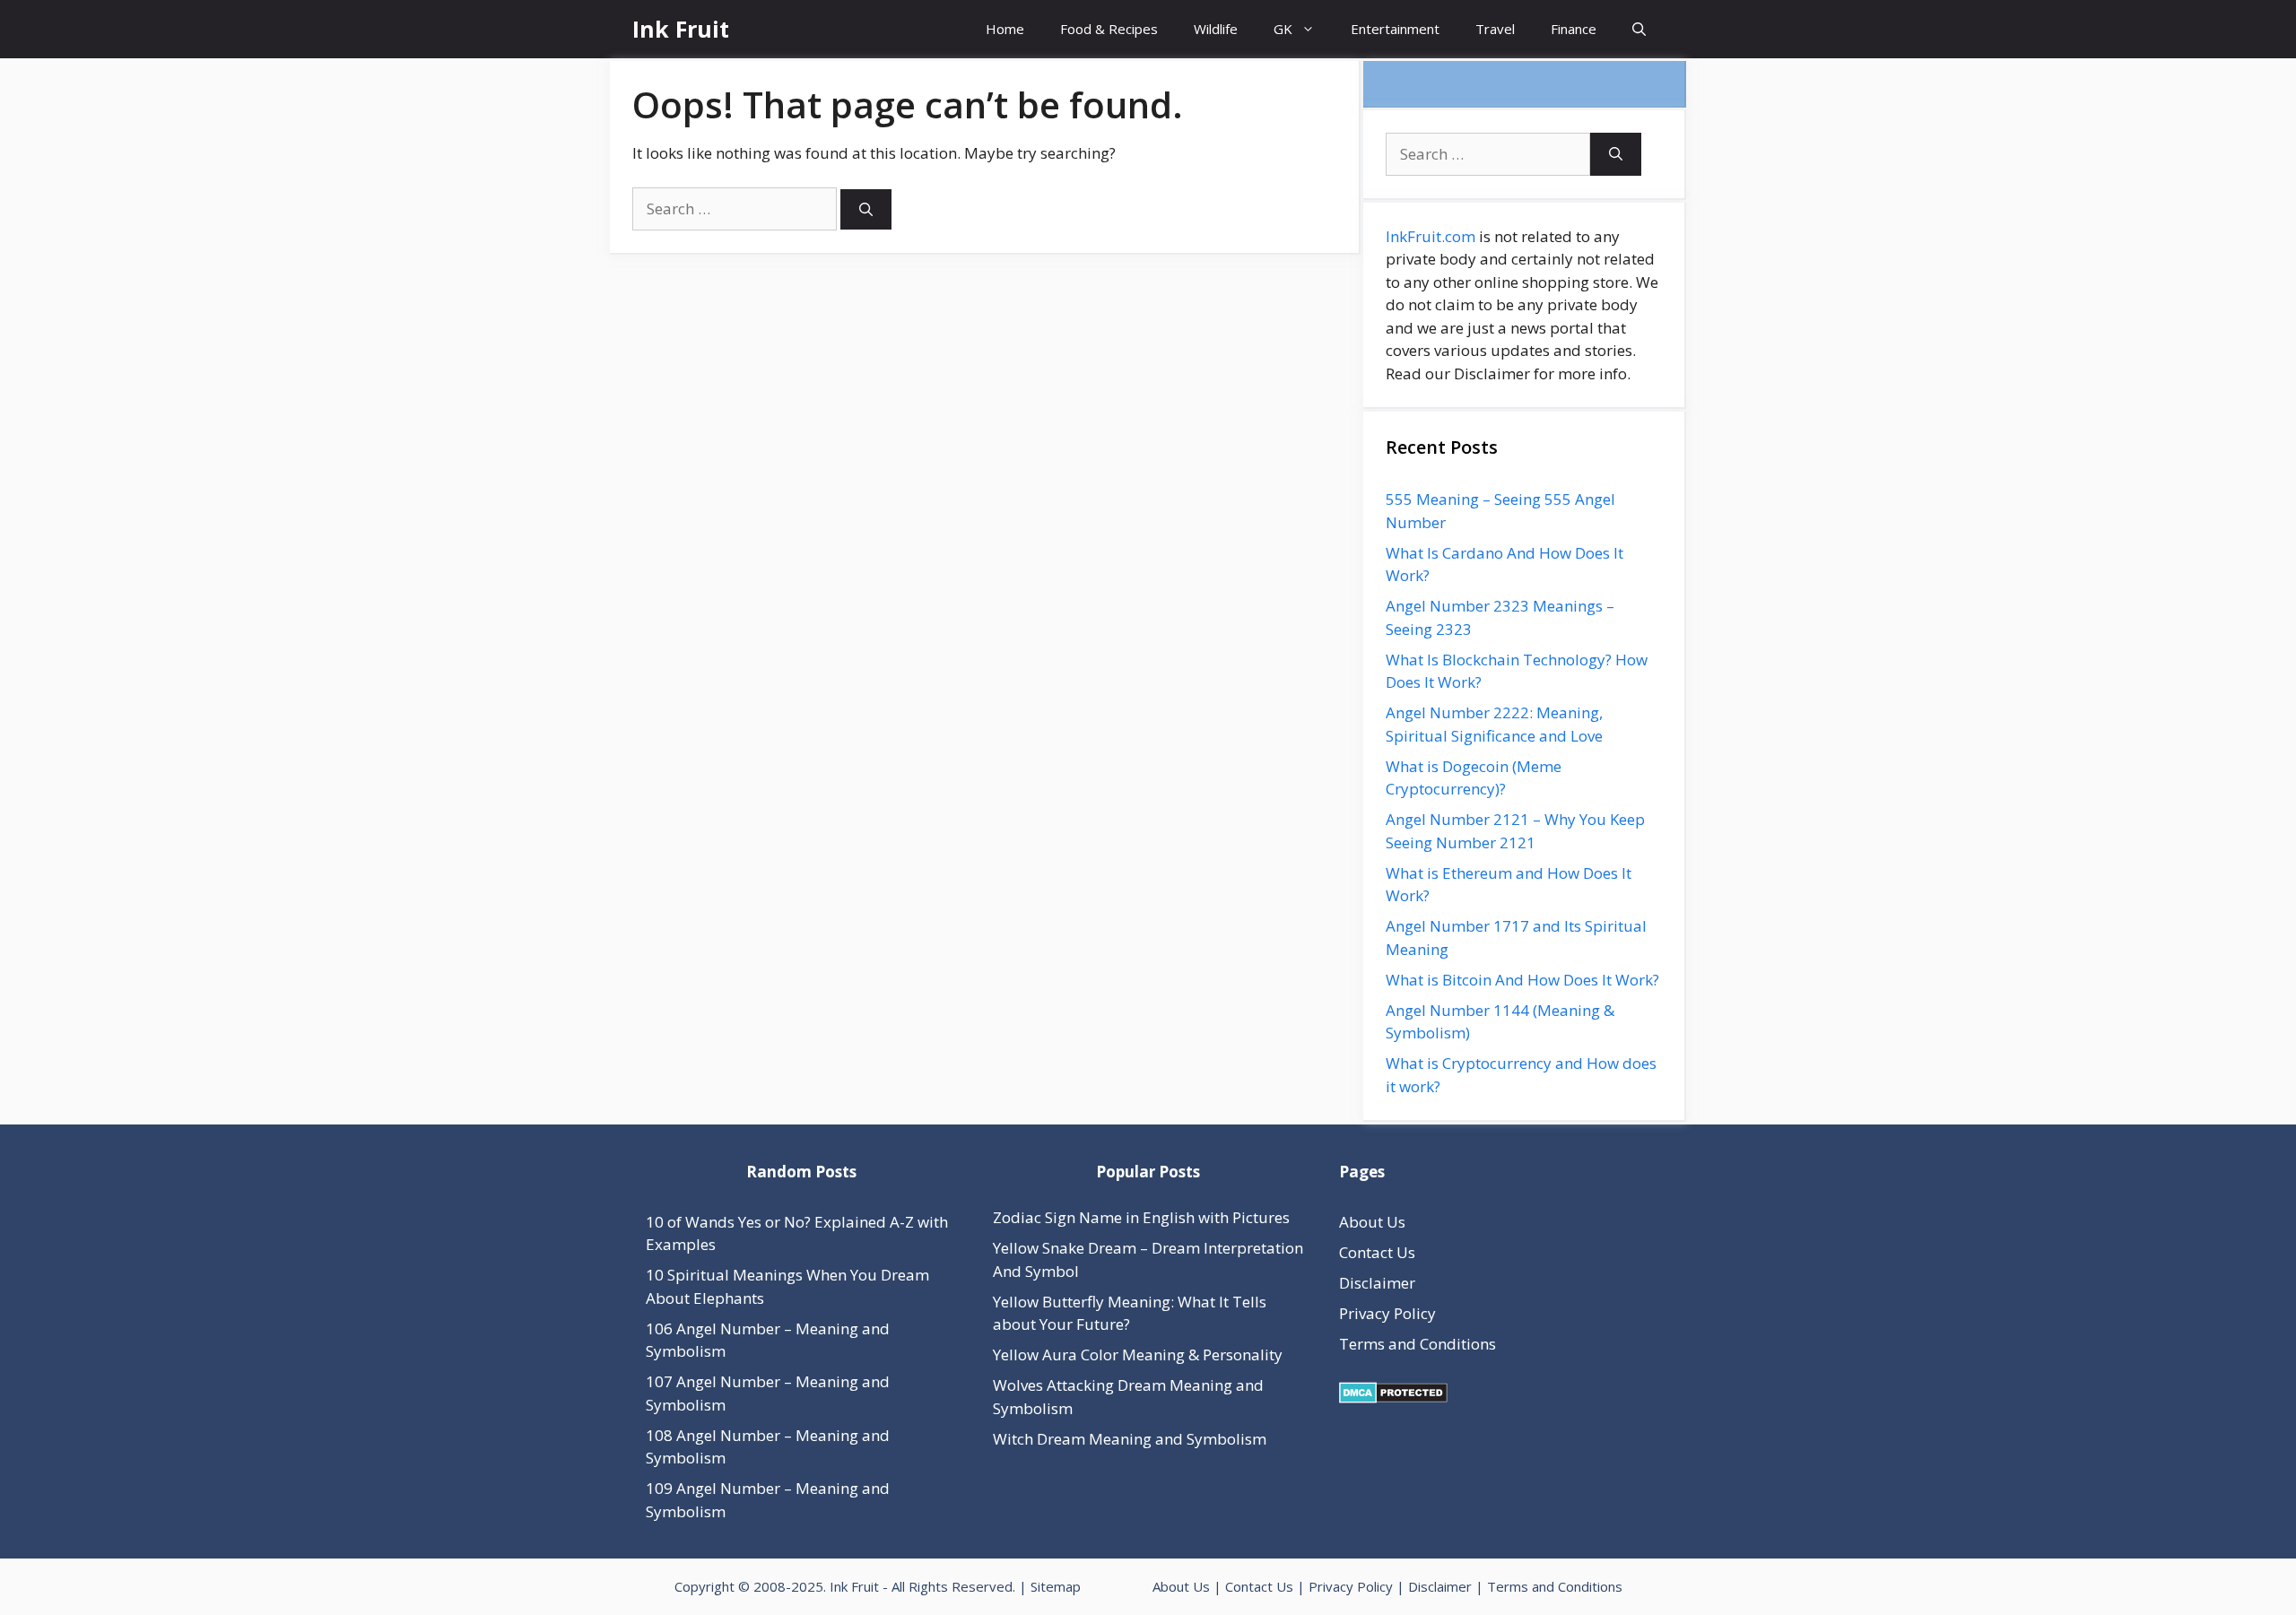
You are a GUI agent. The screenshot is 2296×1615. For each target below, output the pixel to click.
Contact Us (1377, 1252)
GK (1283, 29)
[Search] (866, 209)
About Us (1372, 1222)
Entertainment (1395, 29)
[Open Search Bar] (1639, 29)
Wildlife (1216, 29)
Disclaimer (1377, 1283)
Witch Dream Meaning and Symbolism (1130, 1439)
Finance (1574, 29)
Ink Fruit (681, 29)
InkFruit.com (1431, 236)
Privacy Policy (1387, 1313)
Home (1005, 29)
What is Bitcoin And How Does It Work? (1522, 980)
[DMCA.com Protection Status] (1393, 1398)
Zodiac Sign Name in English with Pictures (1141, 1217)
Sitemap (1056, 1586)
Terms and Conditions (1418, 1344)
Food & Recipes (1109, 29)
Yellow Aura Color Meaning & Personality (1138, 1355)
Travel (1495, 29)
